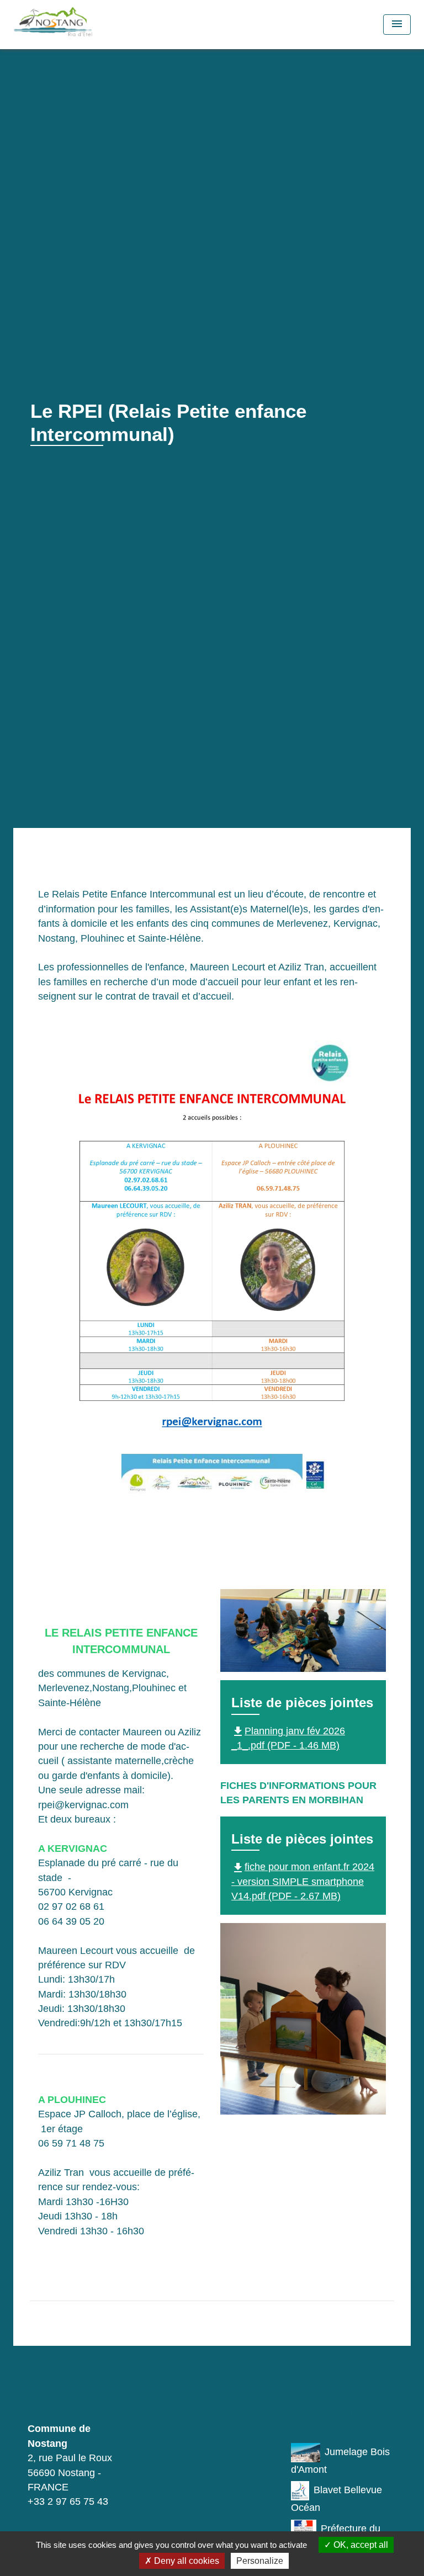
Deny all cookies (185, 2561)
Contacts (66, 2391)
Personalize (260, 2561)
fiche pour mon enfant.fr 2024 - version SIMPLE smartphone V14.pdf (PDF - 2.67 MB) (303, 1881)
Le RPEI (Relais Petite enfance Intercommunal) (266, 459)
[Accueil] (74, 25)
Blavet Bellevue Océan (336, 2499)
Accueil (50, 459)
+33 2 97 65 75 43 (68, 2501)
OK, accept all (360, 2545)
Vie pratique (109, 459)
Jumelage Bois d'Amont (340, 2461)
